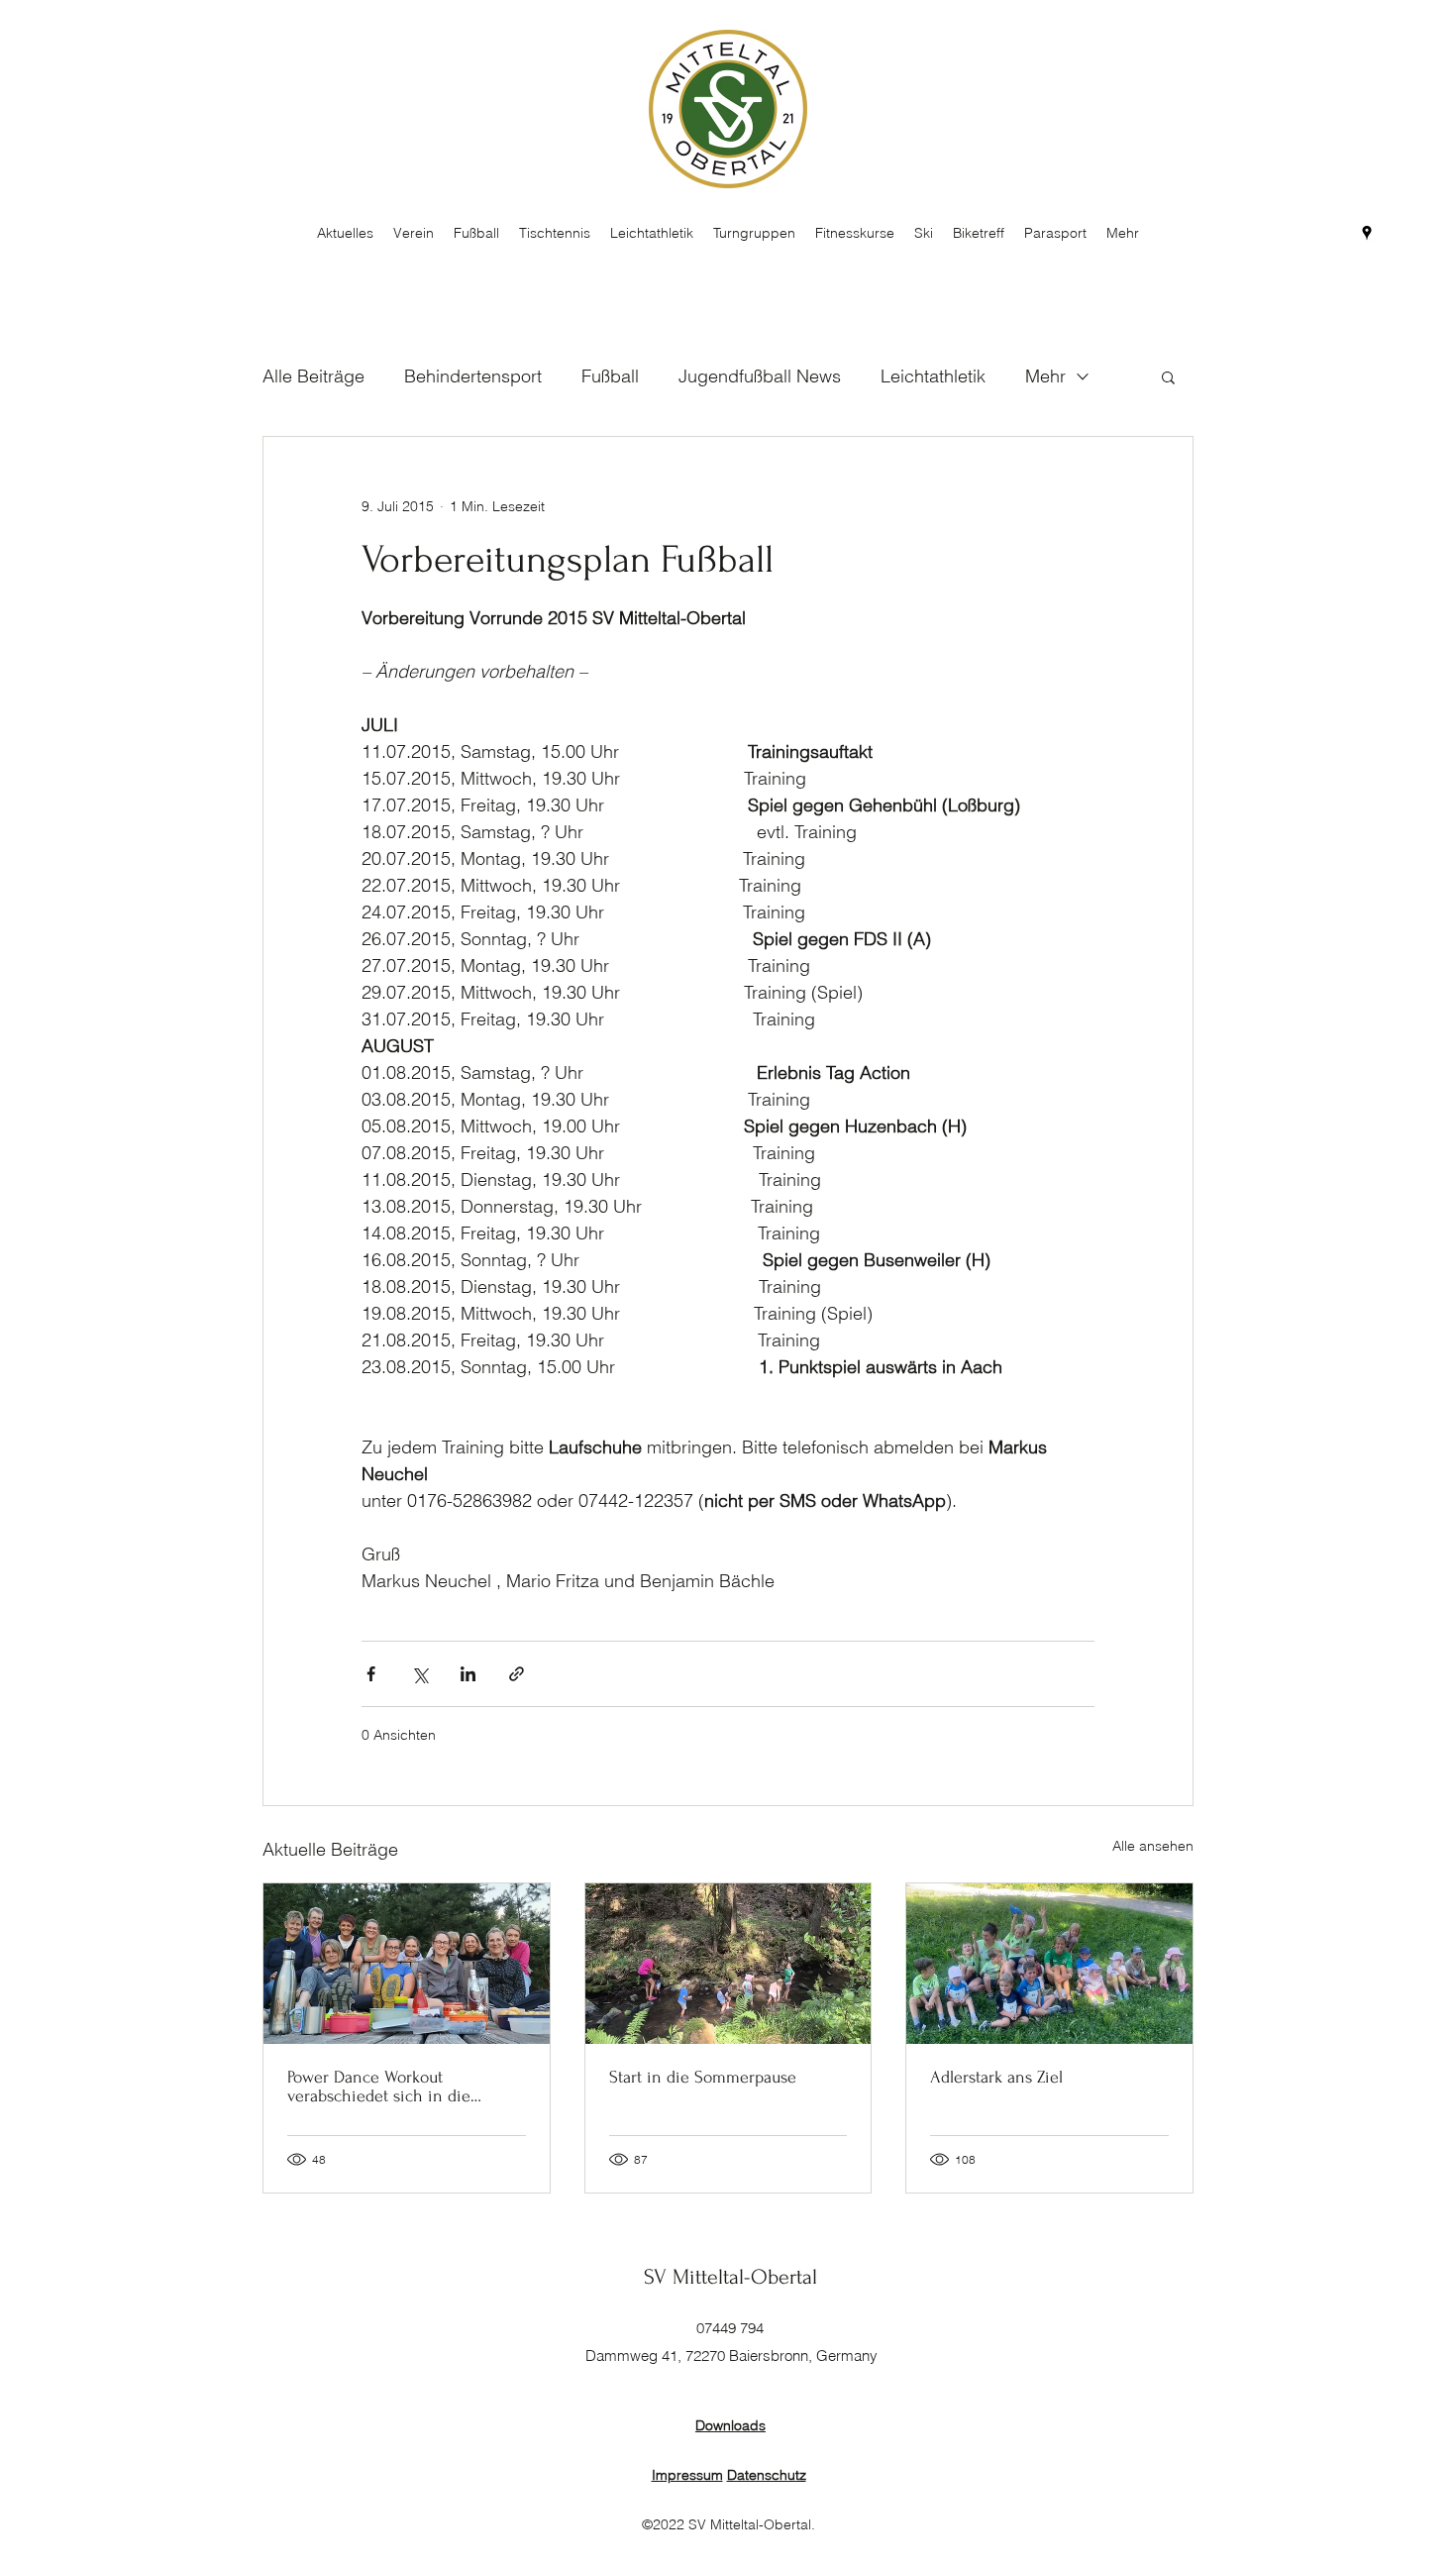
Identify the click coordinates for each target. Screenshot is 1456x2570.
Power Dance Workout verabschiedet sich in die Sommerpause (379, 2087)
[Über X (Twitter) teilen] (419, 1674)
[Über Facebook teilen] (371, 1674)
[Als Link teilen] (517, 1674)
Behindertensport (473, 376)
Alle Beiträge (313, 376)
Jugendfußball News (760, 376)
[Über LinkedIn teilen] (468, 1674)
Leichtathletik (933, 376)
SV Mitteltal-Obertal (730, 2277)
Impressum (687, 2475)
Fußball (610, 376)
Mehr (1045, 376)
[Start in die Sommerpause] (728, 1964)
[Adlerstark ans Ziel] (1049, 1964)
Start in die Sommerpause (703, 2077)
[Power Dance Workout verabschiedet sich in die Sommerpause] (407, 1964)
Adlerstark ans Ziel (996, 2077)
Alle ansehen (1153, 1846)
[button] (1168, 376)
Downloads (730, 2425)
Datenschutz (767, 2475)
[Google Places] (1367, 233)
